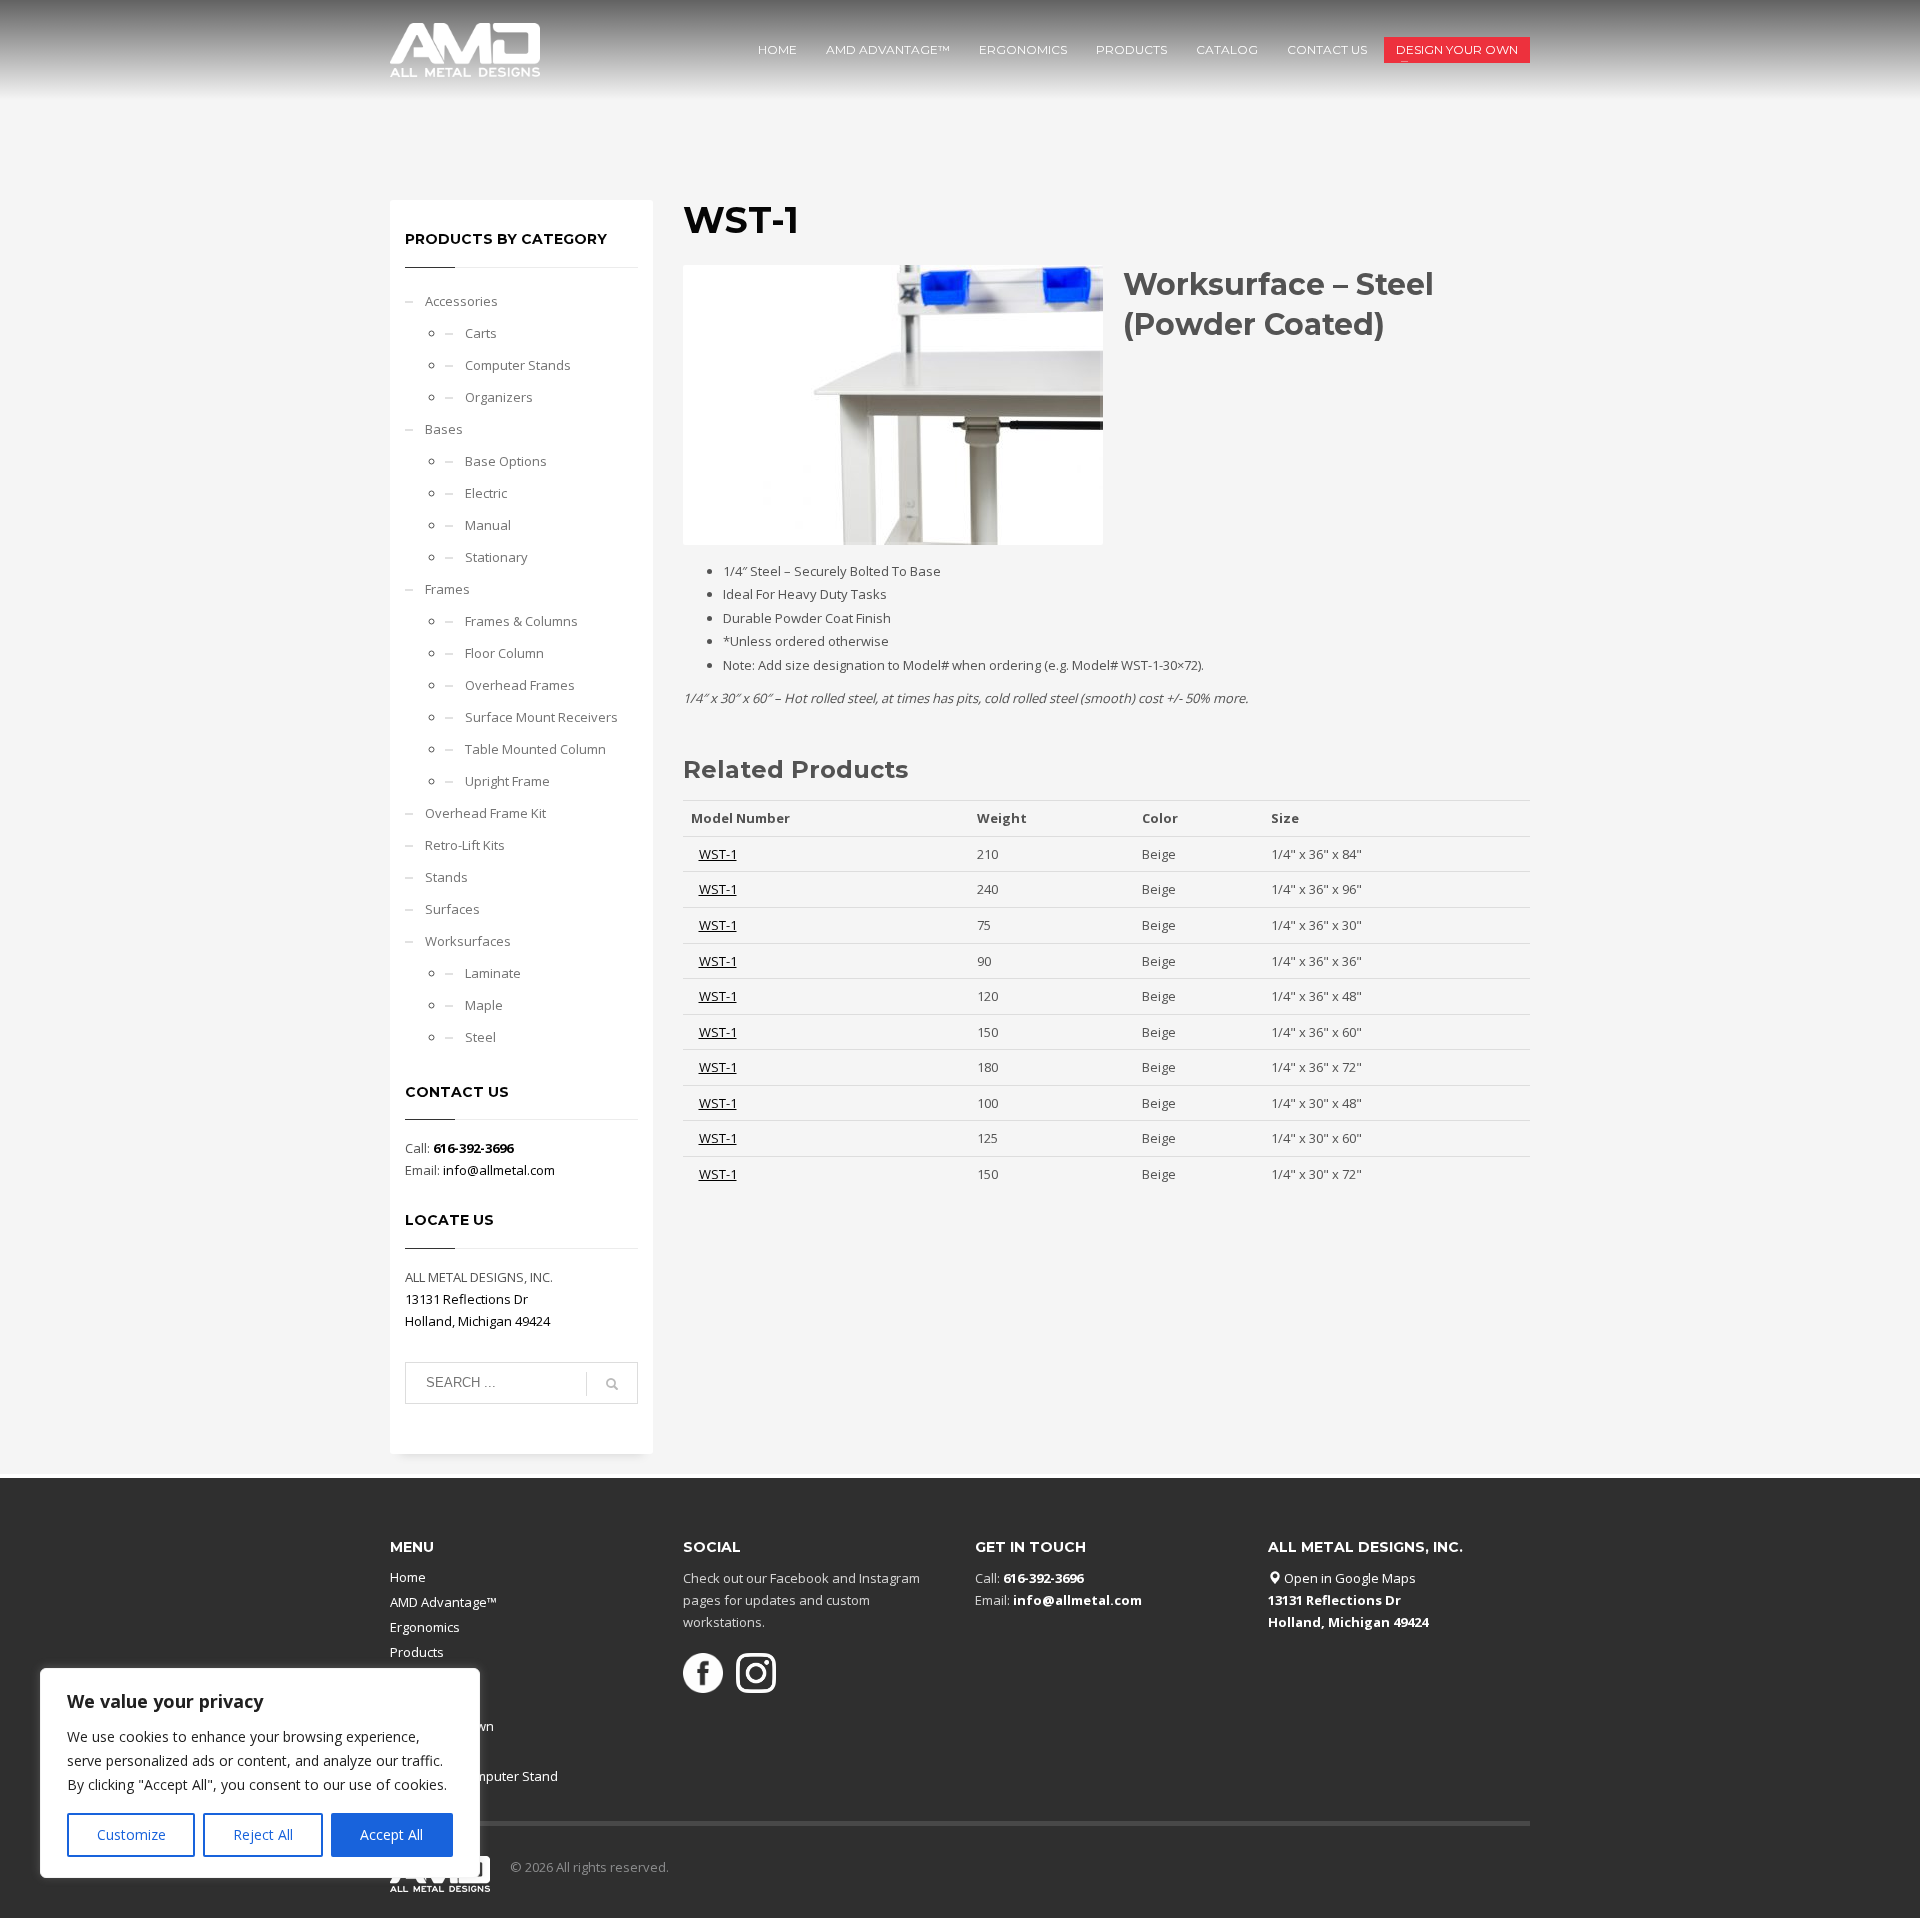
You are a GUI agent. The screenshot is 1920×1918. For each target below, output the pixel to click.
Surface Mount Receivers (541, 717)
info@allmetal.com (499, 1170)
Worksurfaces (468, 941)
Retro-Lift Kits (465, 845)
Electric (486, 493)
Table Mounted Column (535, 749)
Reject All (263, 1834)
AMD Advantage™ (443, 1602)
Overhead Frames (520, 685)
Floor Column (504, 653)
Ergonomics (425, 1627)
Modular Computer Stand (481, 1776)
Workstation (442, 1751)
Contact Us (422, 1701)
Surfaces (452, 909)
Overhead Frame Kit (485, 813)
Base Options (506, 461)
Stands (446, 877)
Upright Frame (507, 781)
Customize (131, 1834)
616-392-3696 (473, 1148)
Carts (481, 333)
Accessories (461, 301)
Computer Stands (518, 365)
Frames (447, 589)
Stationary (496, 557)
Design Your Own (442, 1726)
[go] (612, 1384)
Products (417, 1652)
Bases (444, 429)
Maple (484, 1005)
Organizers (499, 397)
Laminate (493, 973)
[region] (260, 1773)
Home (408, 1577)
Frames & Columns (521, 621)
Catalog (413, 1677)
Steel (480, 1037)
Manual (488, 525)
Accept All (391, 1834)
